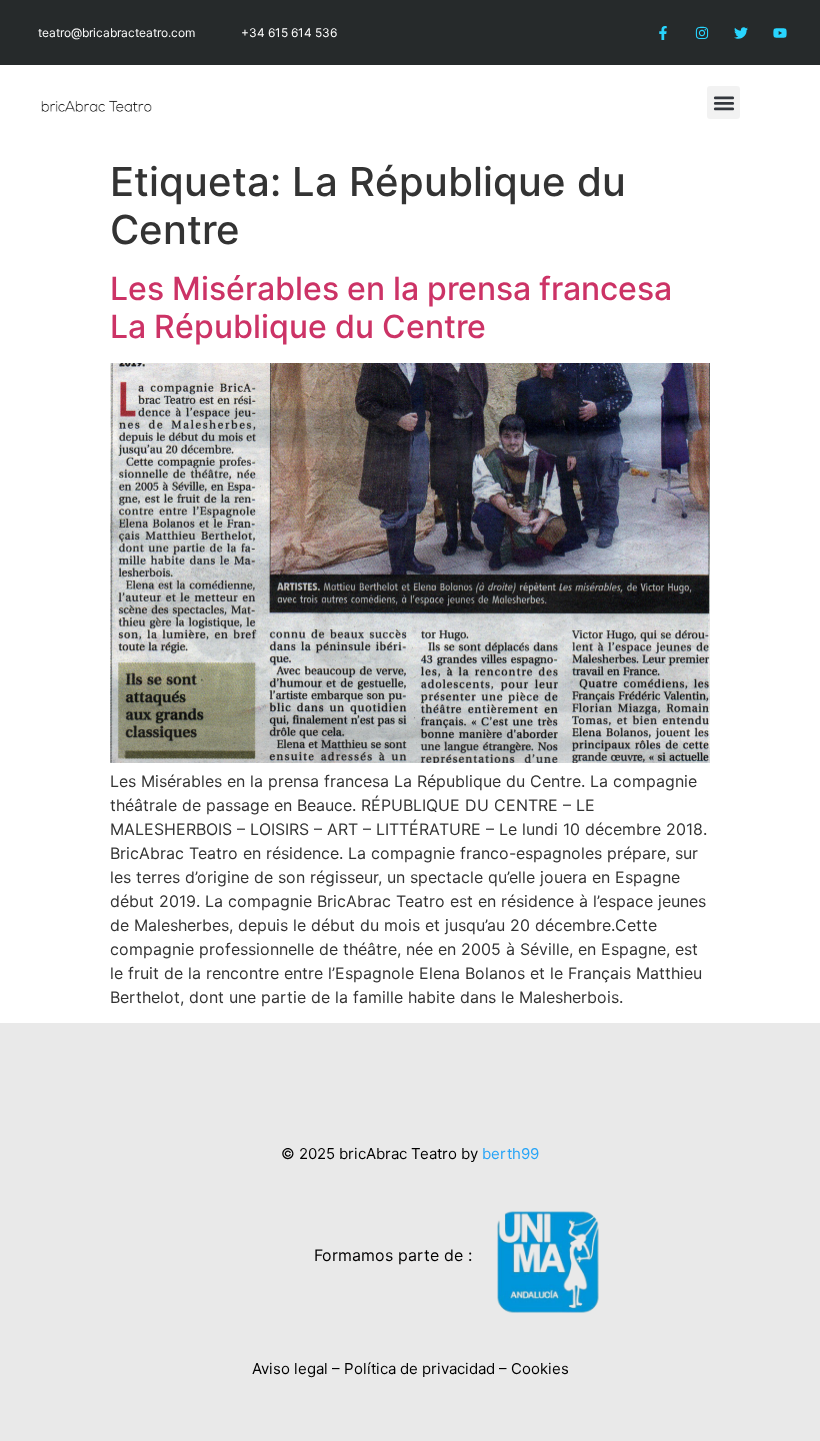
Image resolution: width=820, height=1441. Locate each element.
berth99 (510, 1153)
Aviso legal (290, 1368)
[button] (723, 102)
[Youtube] (780, 32)
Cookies (540, 1368)
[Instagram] (701, 32)
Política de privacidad (419, 1368)
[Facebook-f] (662, 32)
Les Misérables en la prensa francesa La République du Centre (391, 307)
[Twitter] (741, 32)
